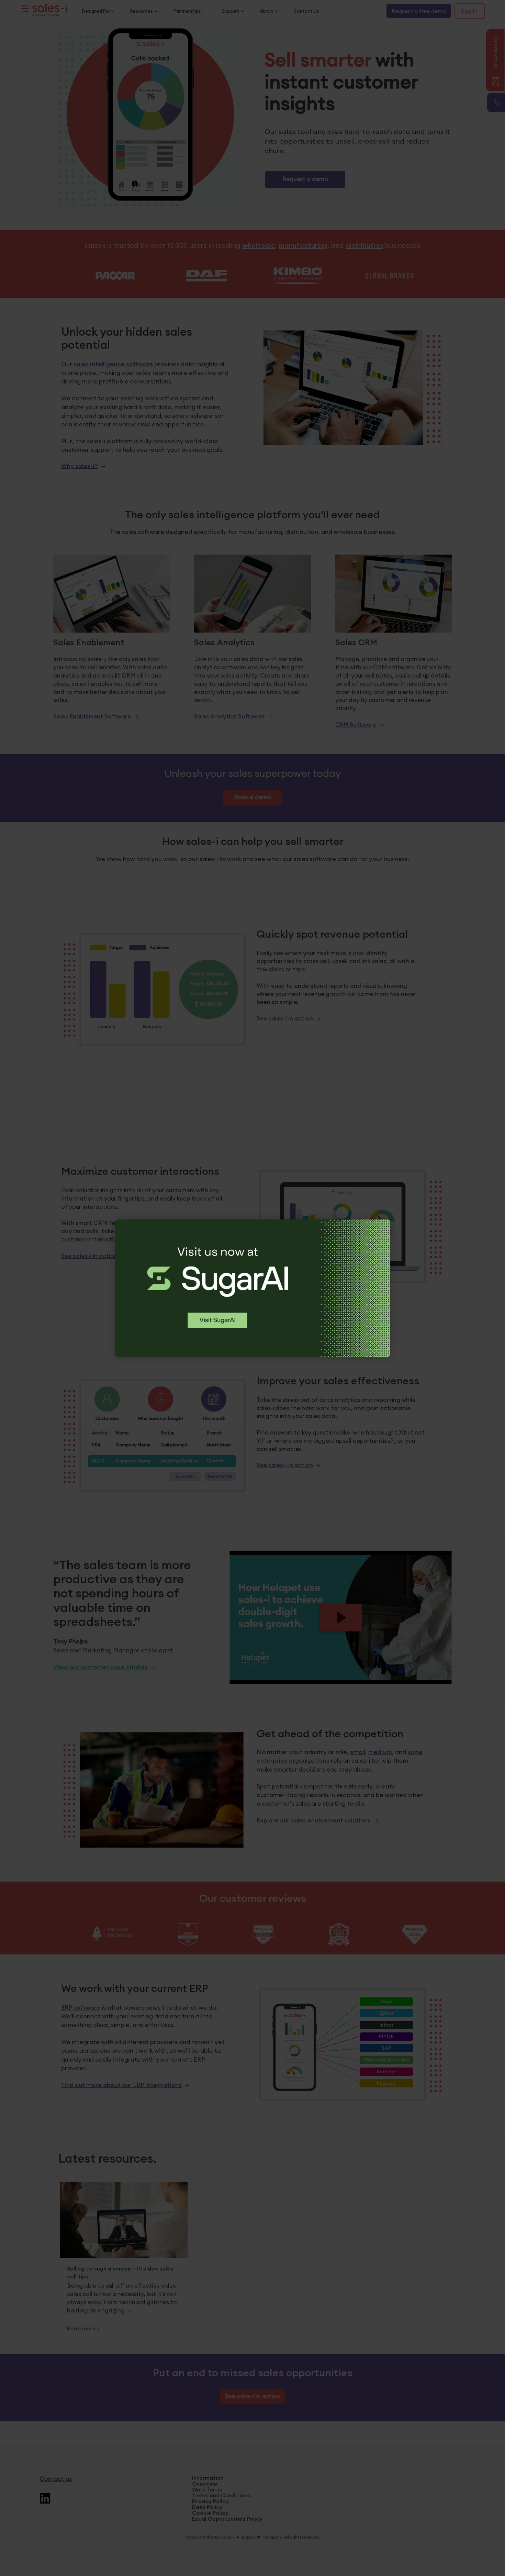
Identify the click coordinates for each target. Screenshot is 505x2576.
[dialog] (252, 1288)
